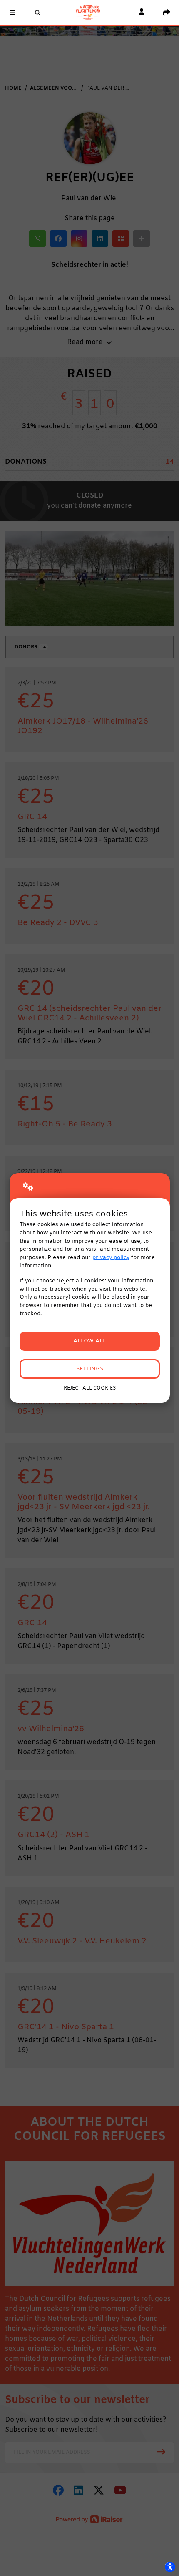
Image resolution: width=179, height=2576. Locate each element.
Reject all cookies (90, 1388)
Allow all (90, 1341)
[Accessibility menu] (170, 2567)
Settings (90, 1369)
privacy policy (111, 1258)
